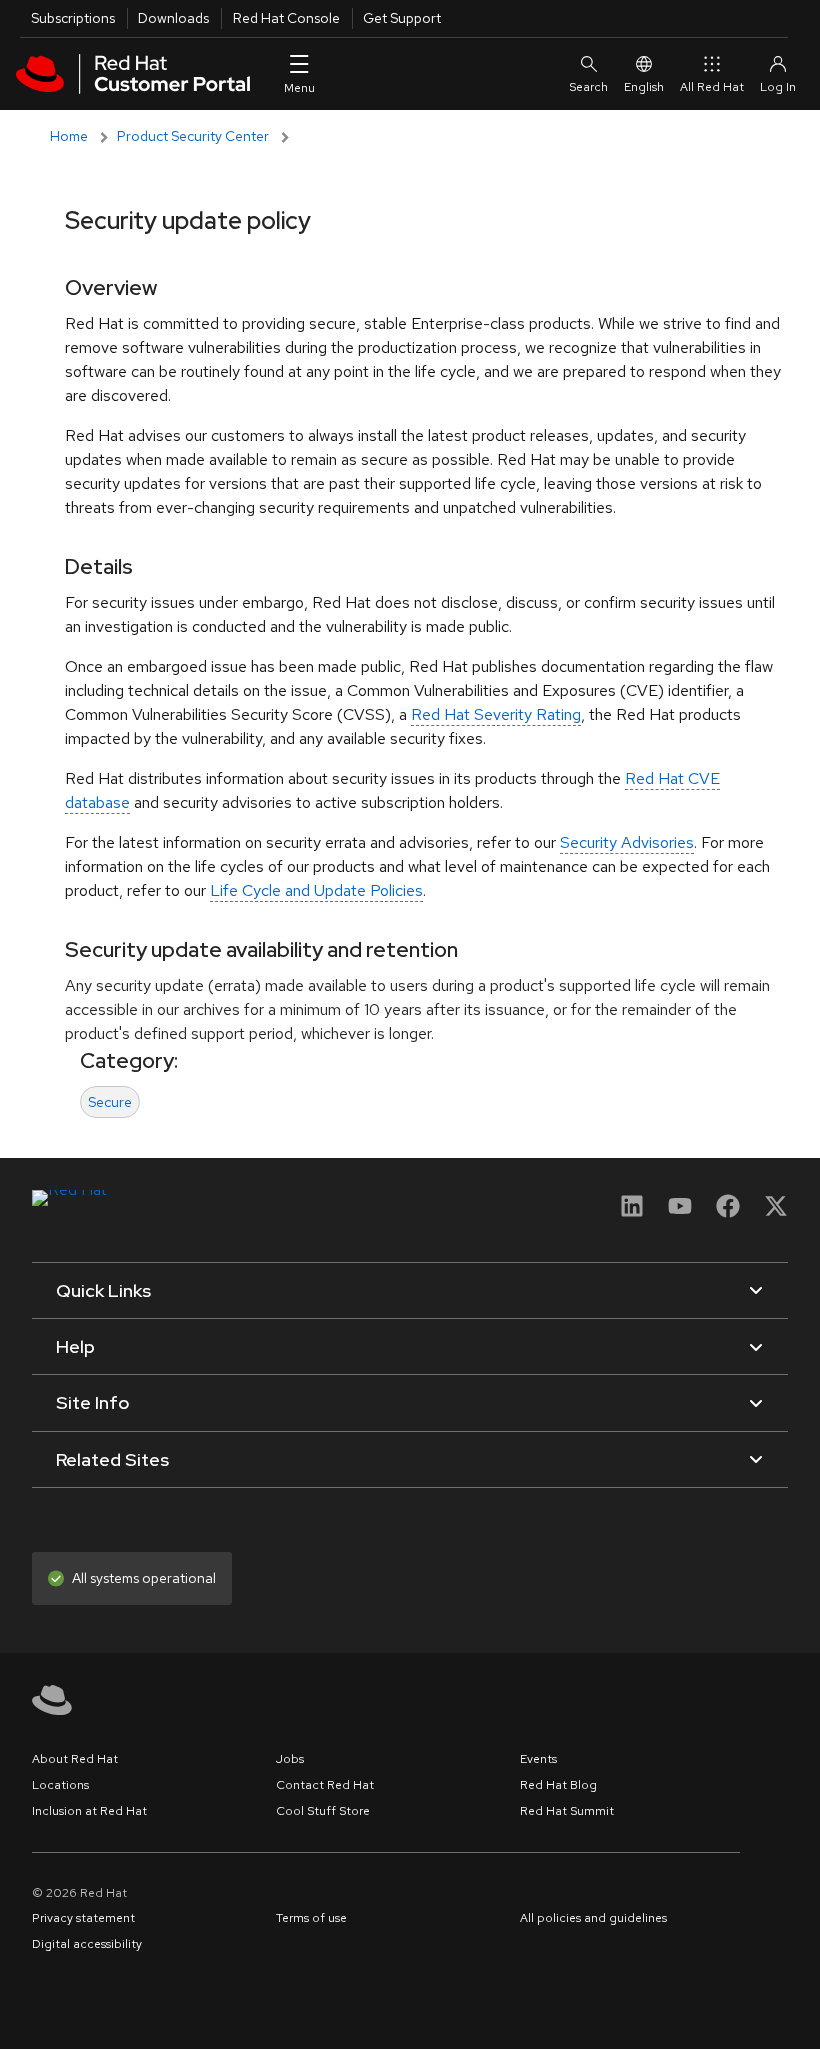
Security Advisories (627, 842)
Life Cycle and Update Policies (316, 890)
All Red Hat (712, 87)
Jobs (290, 1759)
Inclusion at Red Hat (89, 1811)
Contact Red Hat (325, 1785)
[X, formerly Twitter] (776, 1205)
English (644, 87)
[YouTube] (680, 1212)
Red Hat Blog (558, 1785)
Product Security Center (193, 136)
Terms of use (311, 1918)
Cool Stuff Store (323, 1811)
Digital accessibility (87, 1944)
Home (69, 136)
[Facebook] (728, 1212)
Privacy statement (83, 1918)
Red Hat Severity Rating (496, 714)
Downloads (173, 18)
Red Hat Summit (567, 1811)
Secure (110, 1102)
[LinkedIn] (632, 1212)
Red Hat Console (286, 18)
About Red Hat (75, 1759)
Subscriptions (73, 18)
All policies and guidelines (593, 1918)
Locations (60, 1785)
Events (538, 1759)
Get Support (402, 18)
